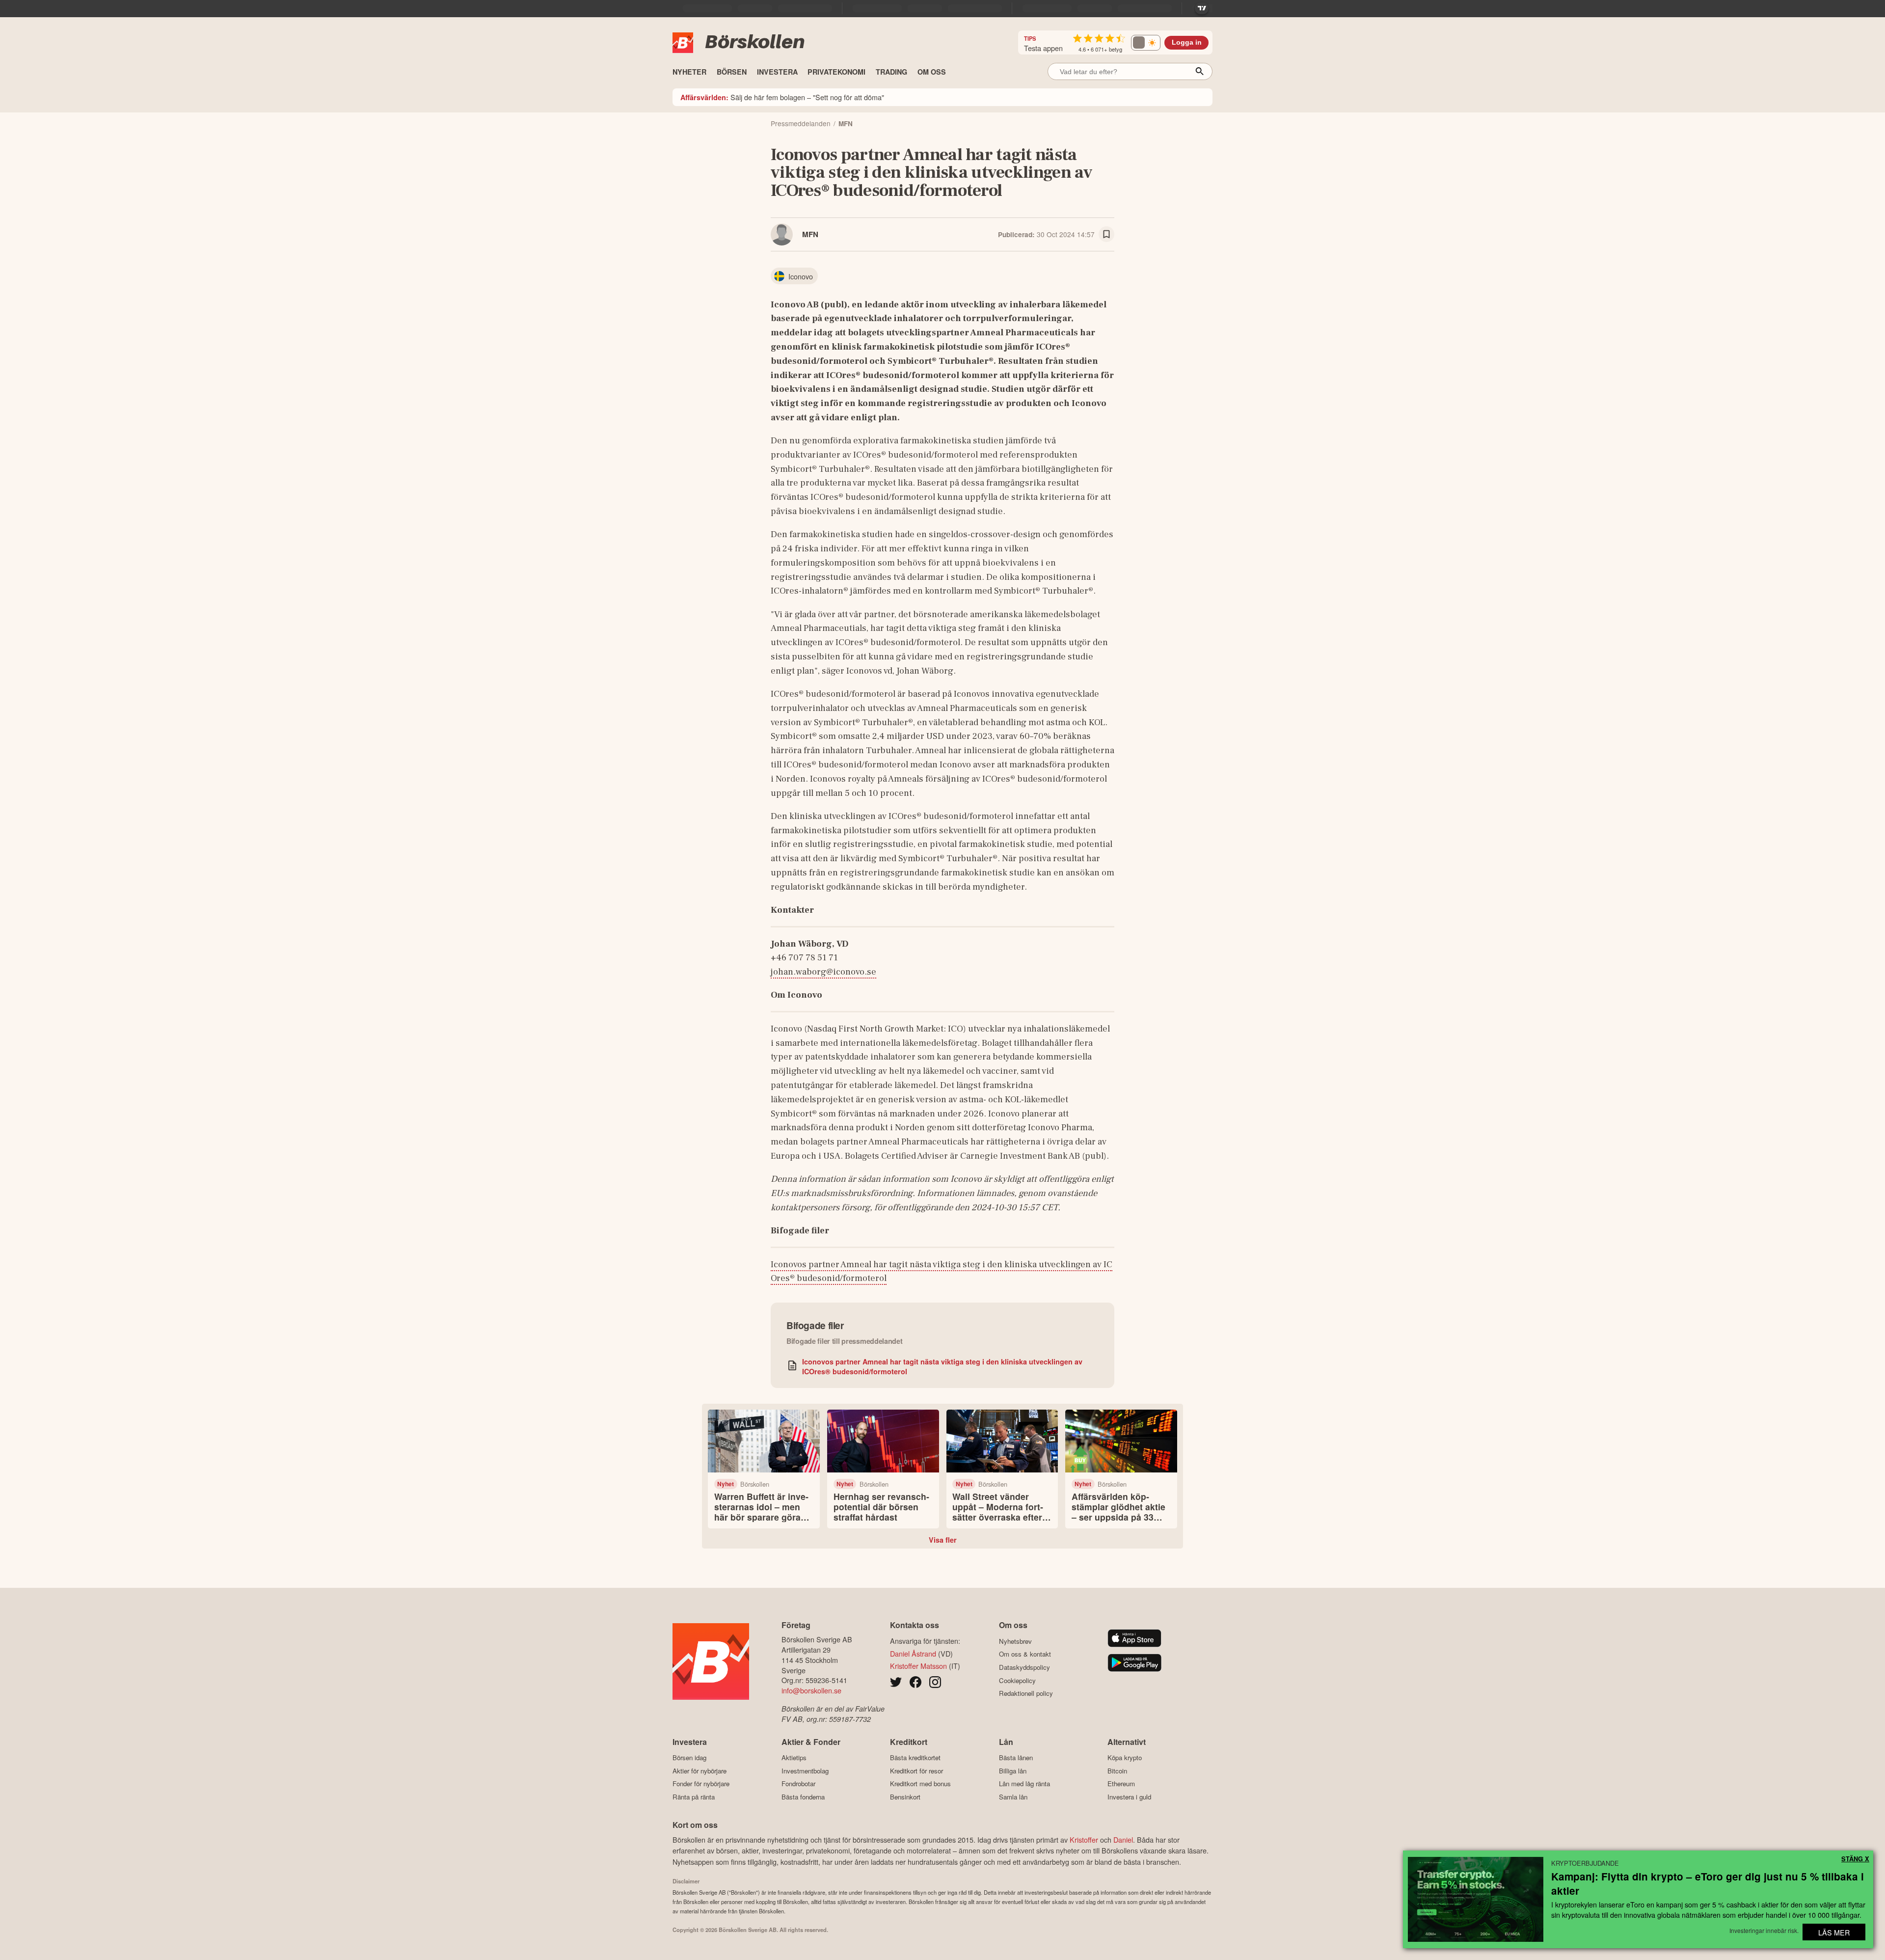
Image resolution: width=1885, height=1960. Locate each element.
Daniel (1123, 1839)
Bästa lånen (1016, 1758)
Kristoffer (1084, 1839)
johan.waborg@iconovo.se (823, 972)
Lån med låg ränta (1024, 1784)
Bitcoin (1117, 1771)
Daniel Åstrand (913, 1653)
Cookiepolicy (1017, 1680)
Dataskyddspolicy (1024, 1667)
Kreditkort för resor (916, 1771)
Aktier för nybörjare (700, 1771)
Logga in (1187, 42)
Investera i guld (1129, 1797)
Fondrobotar (798, 1784)
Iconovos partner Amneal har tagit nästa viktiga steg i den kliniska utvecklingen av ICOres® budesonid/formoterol (942, 1366)
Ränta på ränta (694, 1797)
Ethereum (1121, 1784)
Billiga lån (1013, 1771)
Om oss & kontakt (1025, 1654)
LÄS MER (1834, 1932)
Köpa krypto (1125, 1758)
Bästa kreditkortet (915, 1758)
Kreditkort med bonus (920, 1784)
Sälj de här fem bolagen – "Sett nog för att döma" (782, 97)
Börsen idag (689, 1758)
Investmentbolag (805, 1771)
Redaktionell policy (1026, 1693)
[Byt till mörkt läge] (1146, 43)
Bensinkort (905, 1797)
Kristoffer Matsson (918, 1666)
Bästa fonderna (803, 1797)
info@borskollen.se (811, 1690)
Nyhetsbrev (1015, 1641)
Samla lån (1013, 1797)
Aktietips (794, 1758)
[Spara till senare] (1106, 234)
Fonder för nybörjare (701, 1784)
